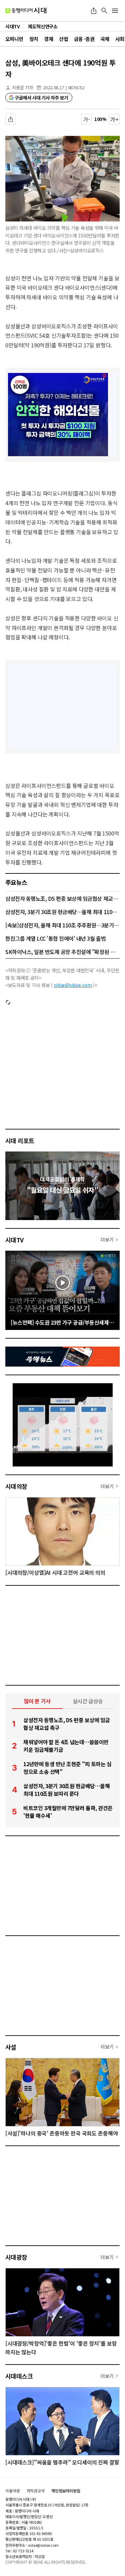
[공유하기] (94, 11)
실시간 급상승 (88, 1701)
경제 (48, 39)
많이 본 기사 (37, 1701)
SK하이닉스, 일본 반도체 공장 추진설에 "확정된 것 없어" (62, 952)
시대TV (14, 1240)
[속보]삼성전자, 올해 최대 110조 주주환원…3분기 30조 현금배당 (62, 925)
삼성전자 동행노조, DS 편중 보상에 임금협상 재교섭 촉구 (62, 898)
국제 (105, 39)
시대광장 (16, 2257)
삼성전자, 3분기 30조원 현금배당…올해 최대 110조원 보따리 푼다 (62, 912)
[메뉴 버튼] (115, 11)
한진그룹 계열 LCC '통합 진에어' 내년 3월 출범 (55, 938)
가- (86, 119)
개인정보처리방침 (66, 2491)
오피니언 (14, 39)
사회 (120, 39)
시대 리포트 (20, 1140)
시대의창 (16, 1486)
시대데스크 (19, 2376)
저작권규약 (36, 2491)
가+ (114, 119)
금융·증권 (84, 39)
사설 (11, 2047)
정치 (34, 39)
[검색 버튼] (104, 11)
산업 (63, 39)
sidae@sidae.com (73, 985)
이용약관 (13, 2491)
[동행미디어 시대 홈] (26, 11)
